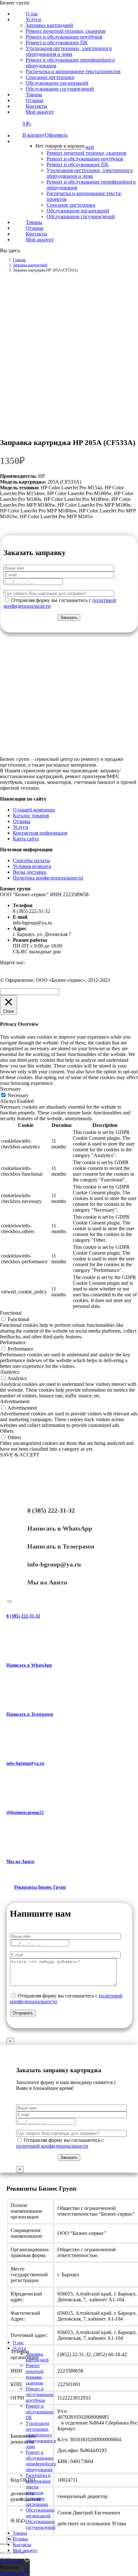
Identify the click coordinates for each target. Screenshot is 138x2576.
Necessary (18, 1095)
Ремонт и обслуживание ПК (40, 2412)
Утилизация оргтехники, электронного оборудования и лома (41, 2435)
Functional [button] (11, 1313)
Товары (20, 2533)
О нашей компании (34, 810)
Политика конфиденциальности (48, 878)
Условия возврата (32, 866)
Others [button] (7, 1431)
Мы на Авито (47, 1582)
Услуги (21, 827)
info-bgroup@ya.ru (54, 1564)
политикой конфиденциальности (52, 2146)
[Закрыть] (10, 1601)
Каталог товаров (31, 816)
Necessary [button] (10, 1089)
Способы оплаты (31, 860)
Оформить (56, 135)
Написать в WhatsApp (60, 1528)
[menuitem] (32, 19)
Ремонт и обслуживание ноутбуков (40, 2395)
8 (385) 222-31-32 (51, 1510)
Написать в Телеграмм (61, 1546)
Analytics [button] (10, 1372)
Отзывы (22, 821)
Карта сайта (26, 839)
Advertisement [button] (15, 1401)
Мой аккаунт (25, 2550)
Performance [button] (13, 1342)
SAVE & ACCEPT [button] (20, 1455)
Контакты (22, 2545)
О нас (18, 2343)
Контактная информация (40, 833)
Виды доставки (30, 872)
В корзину (34, 135)
